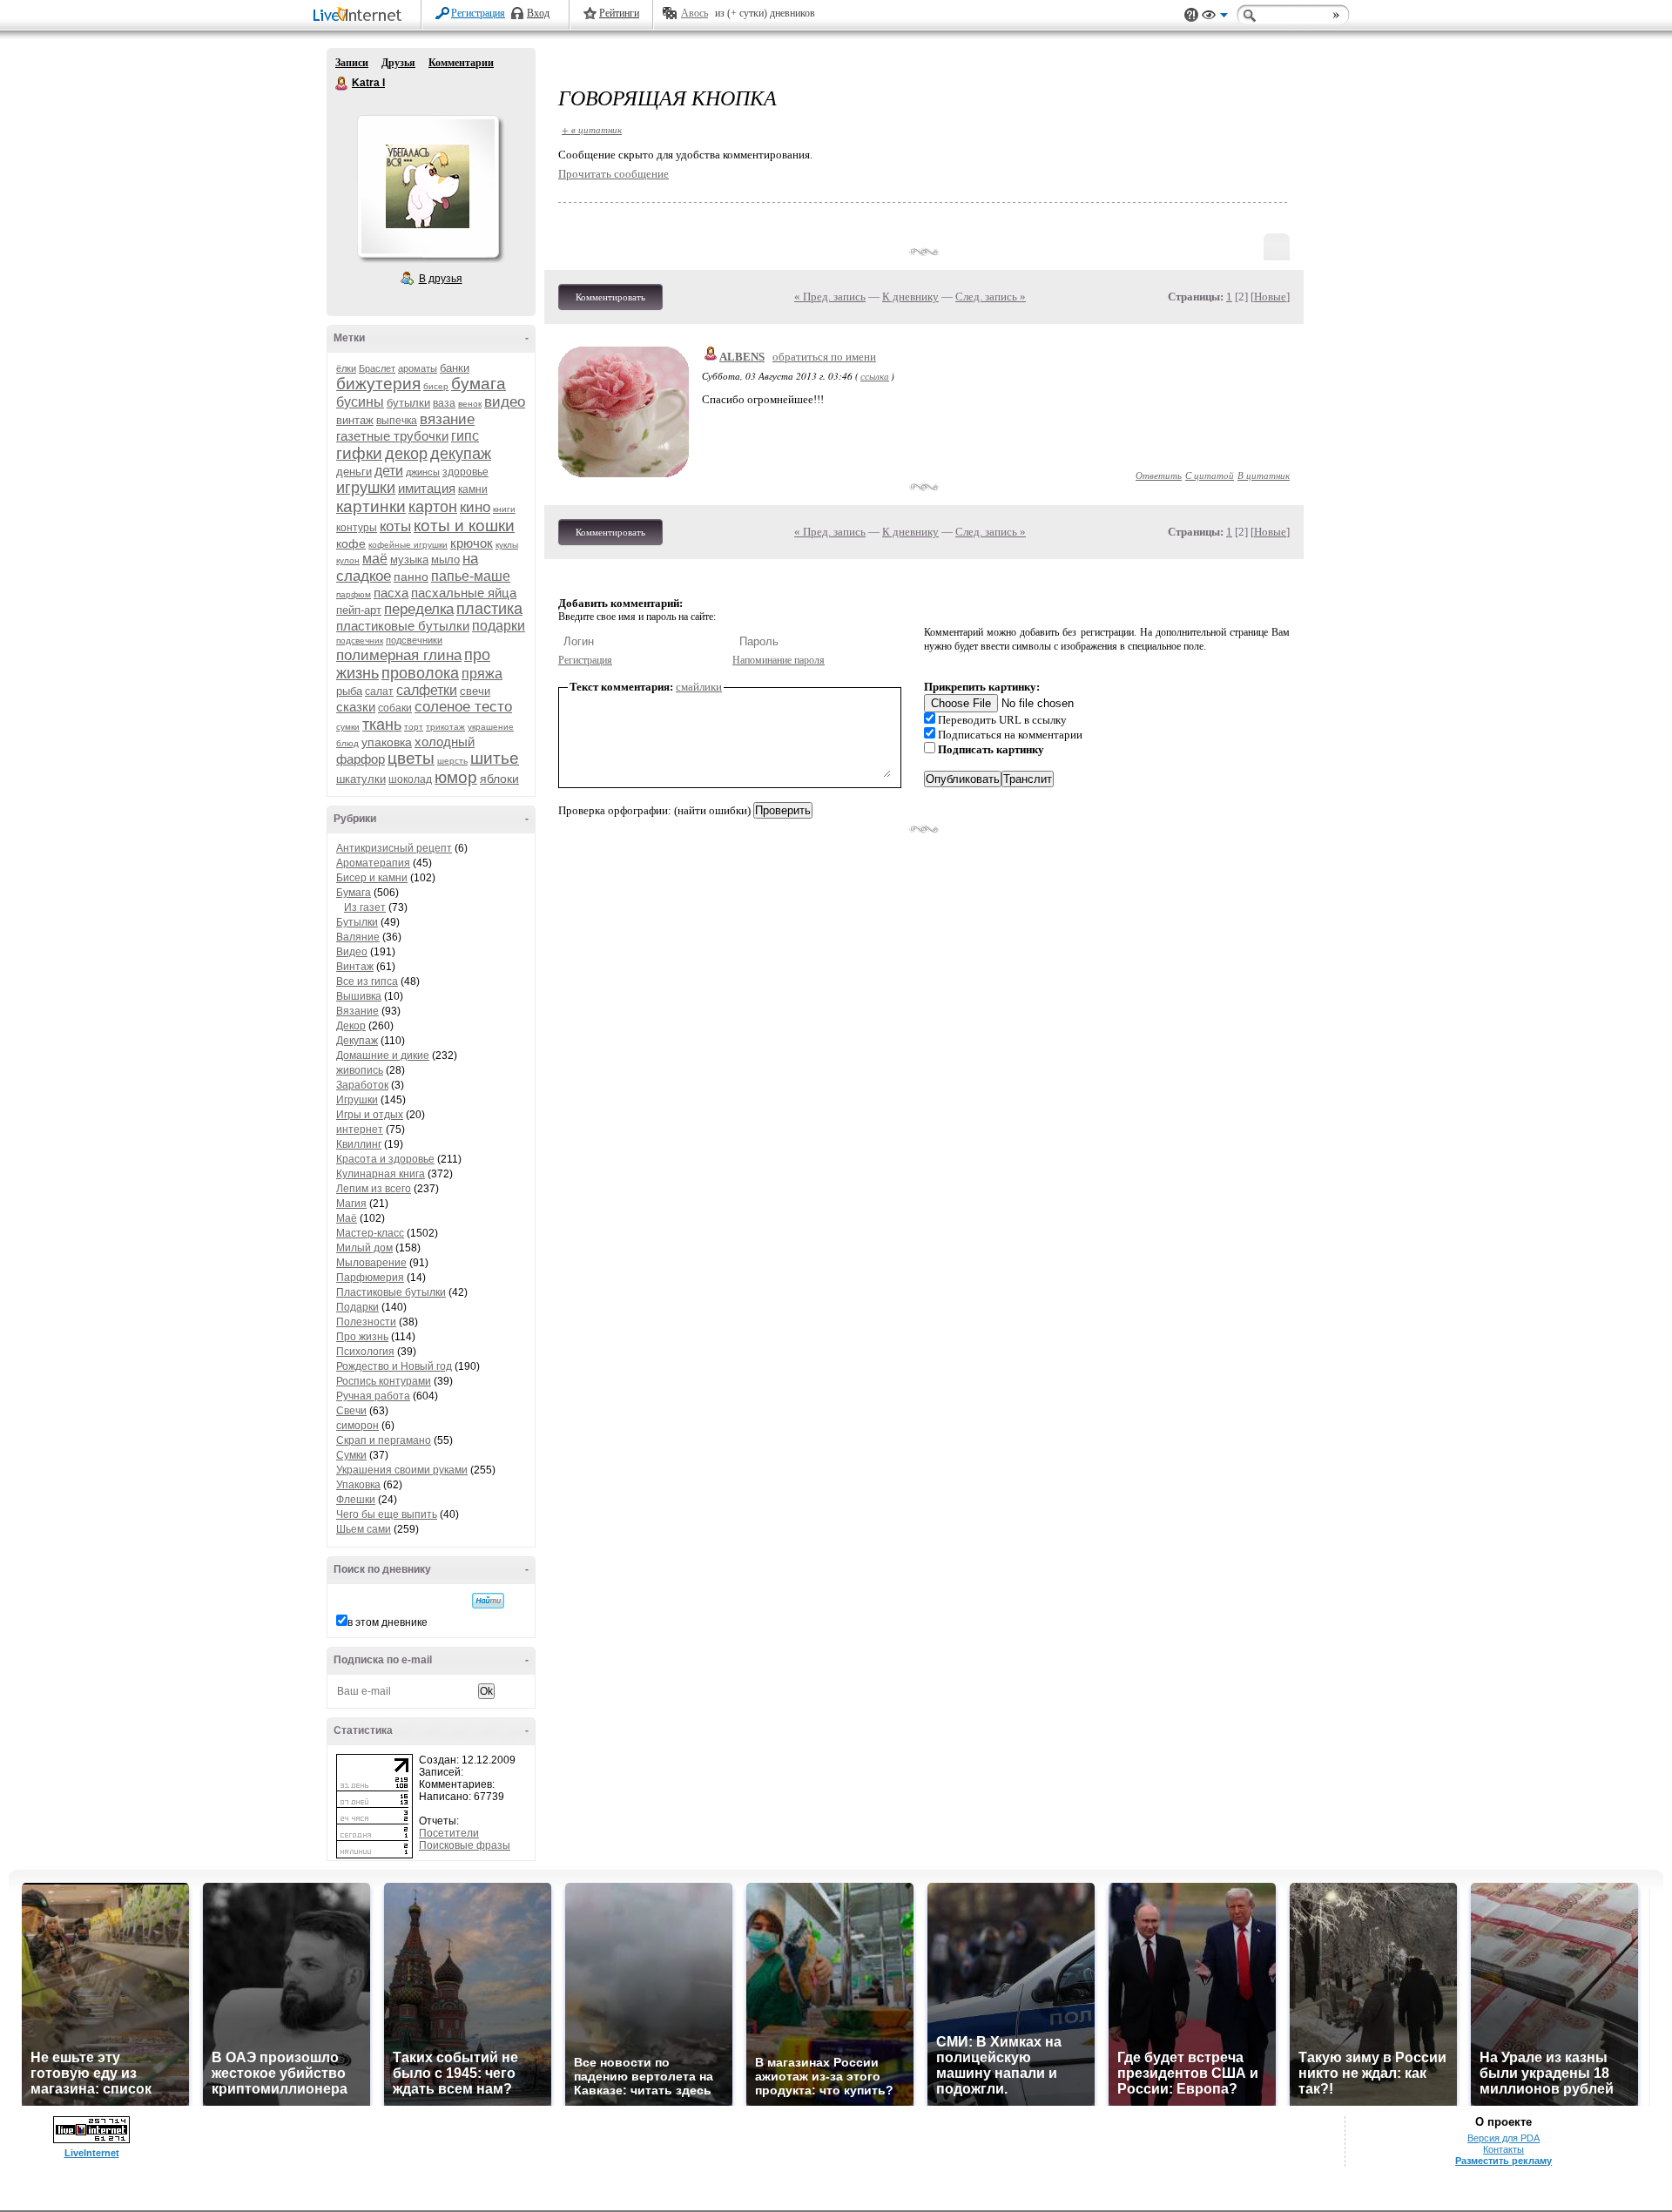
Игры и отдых (370, 1115)
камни (473, 489)
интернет (360, 1130)
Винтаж (355, 967)
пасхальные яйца (464, 593)
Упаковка (358, 1485)
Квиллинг (359, 1144)
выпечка (397, 421)
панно (411, 577)
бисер (436, 386)
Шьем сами (364, 1529)
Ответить (1159, 475)
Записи (352, 63)
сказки (356, 707)
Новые (1270, 297)
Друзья (398, 63)
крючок (472, 543)
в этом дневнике (388, 1622)
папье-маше (471, 576)
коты (395, 526)
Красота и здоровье (385, 1159)
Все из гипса (367, 981)
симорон (357, 1426)
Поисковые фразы (465, 1845)
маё (375, 559)
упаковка (387, 742)
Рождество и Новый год (394, 1366)
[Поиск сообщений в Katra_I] (488, 1601)
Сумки (351, 1455)
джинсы (423, 472)
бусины (360, 402)
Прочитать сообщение (614, 174)
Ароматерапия (373, 863)
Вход (538, 13)
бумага (479, 384)
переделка (419, 609)
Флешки (356, 1500)
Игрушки (357, 1100)
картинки (371, 506)
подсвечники (414, 640)
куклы (507, 545)
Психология (365, 1352)
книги (504, 509)
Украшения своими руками (402, 1470)
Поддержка (1191, 15)
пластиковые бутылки (403, 626)
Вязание (357, 1011)
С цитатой (1210, 475)
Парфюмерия (370, 1278)
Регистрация (478, 13)
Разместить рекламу (1503, 2161)
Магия (351, 1204)
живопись (360, 1070)
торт (414, 727)
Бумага (354, 893)
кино (475, 507)
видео (505, 402)
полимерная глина (399, 655)
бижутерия (378, 384)
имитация (427, 488)
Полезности (366, 1322)
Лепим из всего (374, 1189)
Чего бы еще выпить (387, 1514)
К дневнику (910, 297)
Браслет (377, 368)
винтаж (355, 420)
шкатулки (361, 779)
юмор (456, 777)
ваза (444, 403)
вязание (447, 419)
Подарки (357, 1307)
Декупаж (357, 1041)
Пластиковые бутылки (391, 1292)
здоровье (465, 472)
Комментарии (461, 63)
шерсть (452, 761)
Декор (351, 1026)
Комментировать (610, 297)
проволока (420, 673)
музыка (409, 560)
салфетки (427, 690)
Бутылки (357, 922)
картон (433, 507)
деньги (354, 472)
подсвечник (360, 641)
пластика (489, 609)
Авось (694, 13)
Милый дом (364, 1248)
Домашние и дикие (383, 1055)
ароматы (418, 368)
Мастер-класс (370, 1233)
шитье (495, 758)
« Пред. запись (830, 297)
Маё (347, 1218)
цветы (411, 758)
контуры (357, 528)
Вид (1215, 17)
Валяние (358, 937)
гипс (465, 436)
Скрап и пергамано (384, 1440)
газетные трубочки (392, 436)
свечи (475, 691)
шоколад (410, 779)
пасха (391, 593)
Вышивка (359, 996)
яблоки (499, 779)
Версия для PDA (1503, 2138)
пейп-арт (359, 610)
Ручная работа (373, 1396)
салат (379, 691)
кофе (351, 543)
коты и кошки (464, 526)
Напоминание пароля (779, 660)
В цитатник (1264, 475)
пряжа (482, 674)
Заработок (362, 1085)
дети (389, 471)
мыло (445, 560)
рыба (349, 691)
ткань (382, 725)
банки (455, 368)
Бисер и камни (372, 878)
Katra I (342, 84)
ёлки (346, 368)
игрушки (366, 488)
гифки (359, 453)
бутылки (408, 403)
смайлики (699, 687)
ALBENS (742, 357)
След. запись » (991, 297)
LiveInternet (361, 16)
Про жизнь (362, 1337)
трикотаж (445, 727)
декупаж (461, 454)
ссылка (875, 376)
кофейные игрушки (408, 545)
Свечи (351, 1411)
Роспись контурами (384, 1381)
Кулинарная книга (381, 1174)
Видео (352, 952)
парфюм (354, 594)
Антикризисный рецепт (394, 848)
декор (406, 454)
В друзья (441, 279)
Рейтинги (619, 13)
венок (470, 404)
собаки (395, 708)
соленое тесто (463, 707)
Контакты (1503, 2149)
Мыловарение (371, 1263)
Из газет (365, 907)
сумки (348, 727)
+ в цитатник (592, 129)
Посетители (449, 1833)
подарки (499, 626)
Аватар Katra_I (428, 186)
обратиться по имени (824, 357)
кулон (348, 560)
